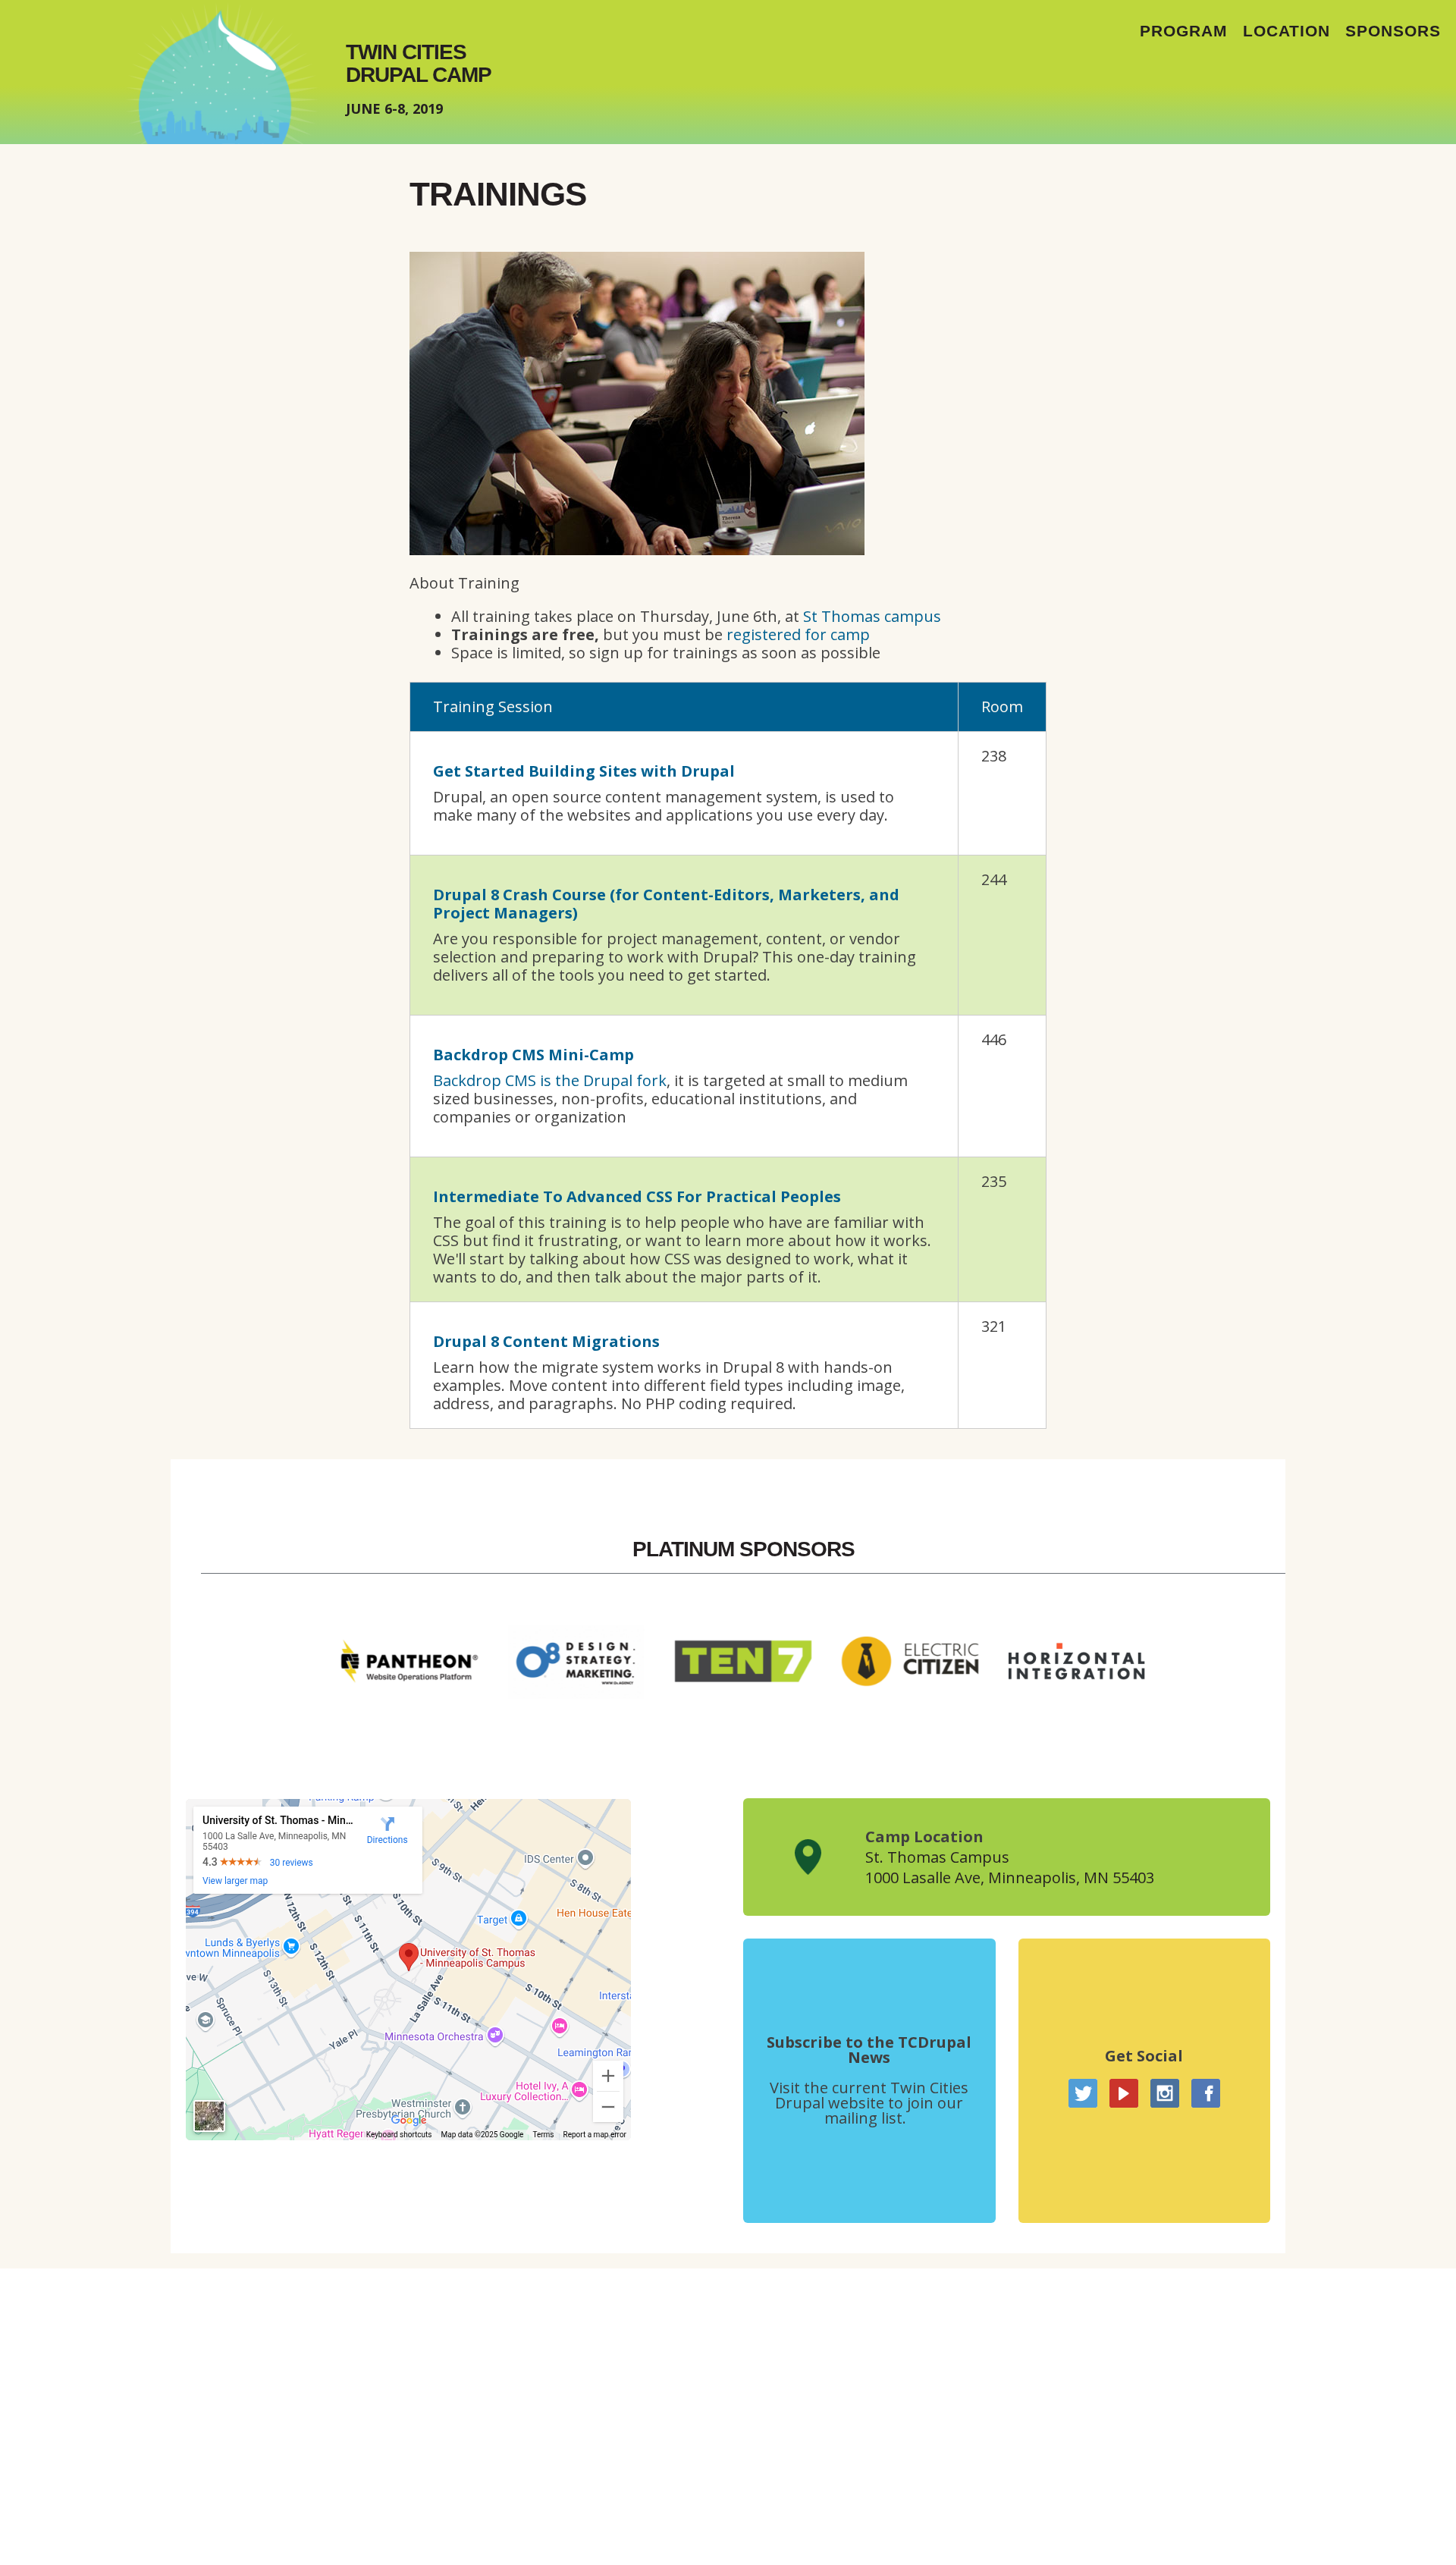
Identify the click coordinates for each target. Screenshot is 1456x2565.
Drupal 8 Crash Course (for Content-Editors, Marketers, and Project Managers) (666, 904)
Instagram (1165, 2093)
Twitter (1083, 2093)
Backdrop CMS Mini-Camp (533, 1055)
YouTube (1124, 2093)
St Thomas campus (872, 616)
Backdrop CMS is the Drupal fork (550, 1080)
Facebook (1206, 2093)
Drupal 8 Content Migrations (546, 1341)
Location (1287, 31)
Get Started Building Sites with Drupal (584, 771)
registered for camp (798, 634)
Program (1184, 31)
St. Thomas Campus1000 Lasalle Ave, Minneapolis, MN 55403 (1010, 1867)
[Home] (222, 72)
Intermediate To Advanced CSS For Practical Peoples (637, 1196)
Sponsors (1393, 31)
